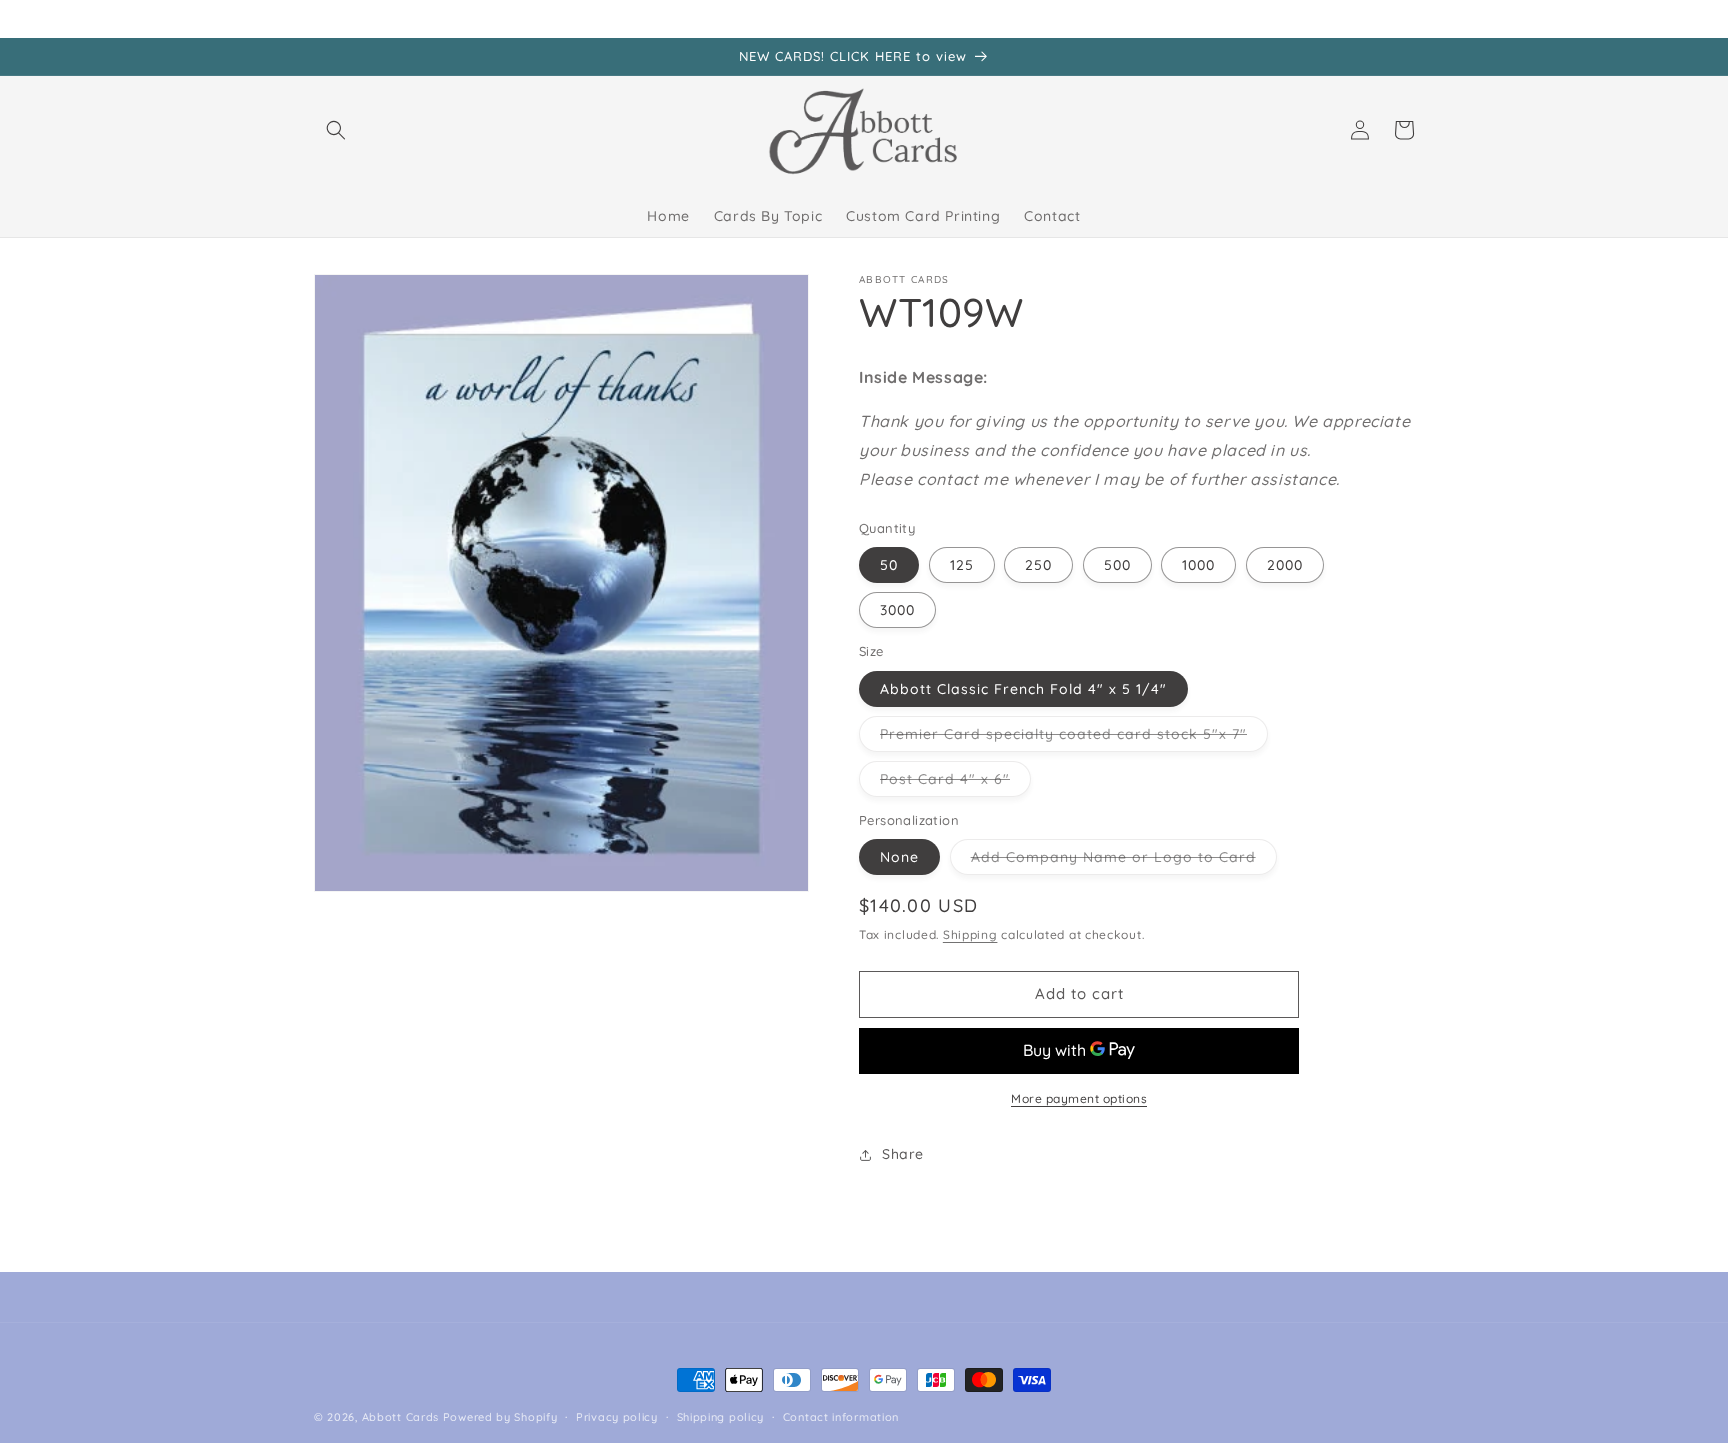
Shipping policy (721, 1417)
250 (1038, 565)
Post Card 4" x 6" (955, 783)
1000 (1198, 565)
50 (889, 565)
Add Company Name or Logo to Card (1124, 861)
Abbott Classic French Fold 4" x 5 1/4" (1023, 689)
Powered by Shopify (500, 1417)
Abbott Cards (400, 1417)
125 (962, 565)
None (899, 857)
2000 (1285, 565)
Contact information (841, 1417)
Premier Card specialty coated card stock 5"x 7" (1074, 738)
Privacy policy (617, 1417)
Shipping (970, 934)
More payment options (1079, 1098)
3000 (897, 610)
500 (1117, 565)
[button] (336, 130)
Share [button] (903, 1154)
